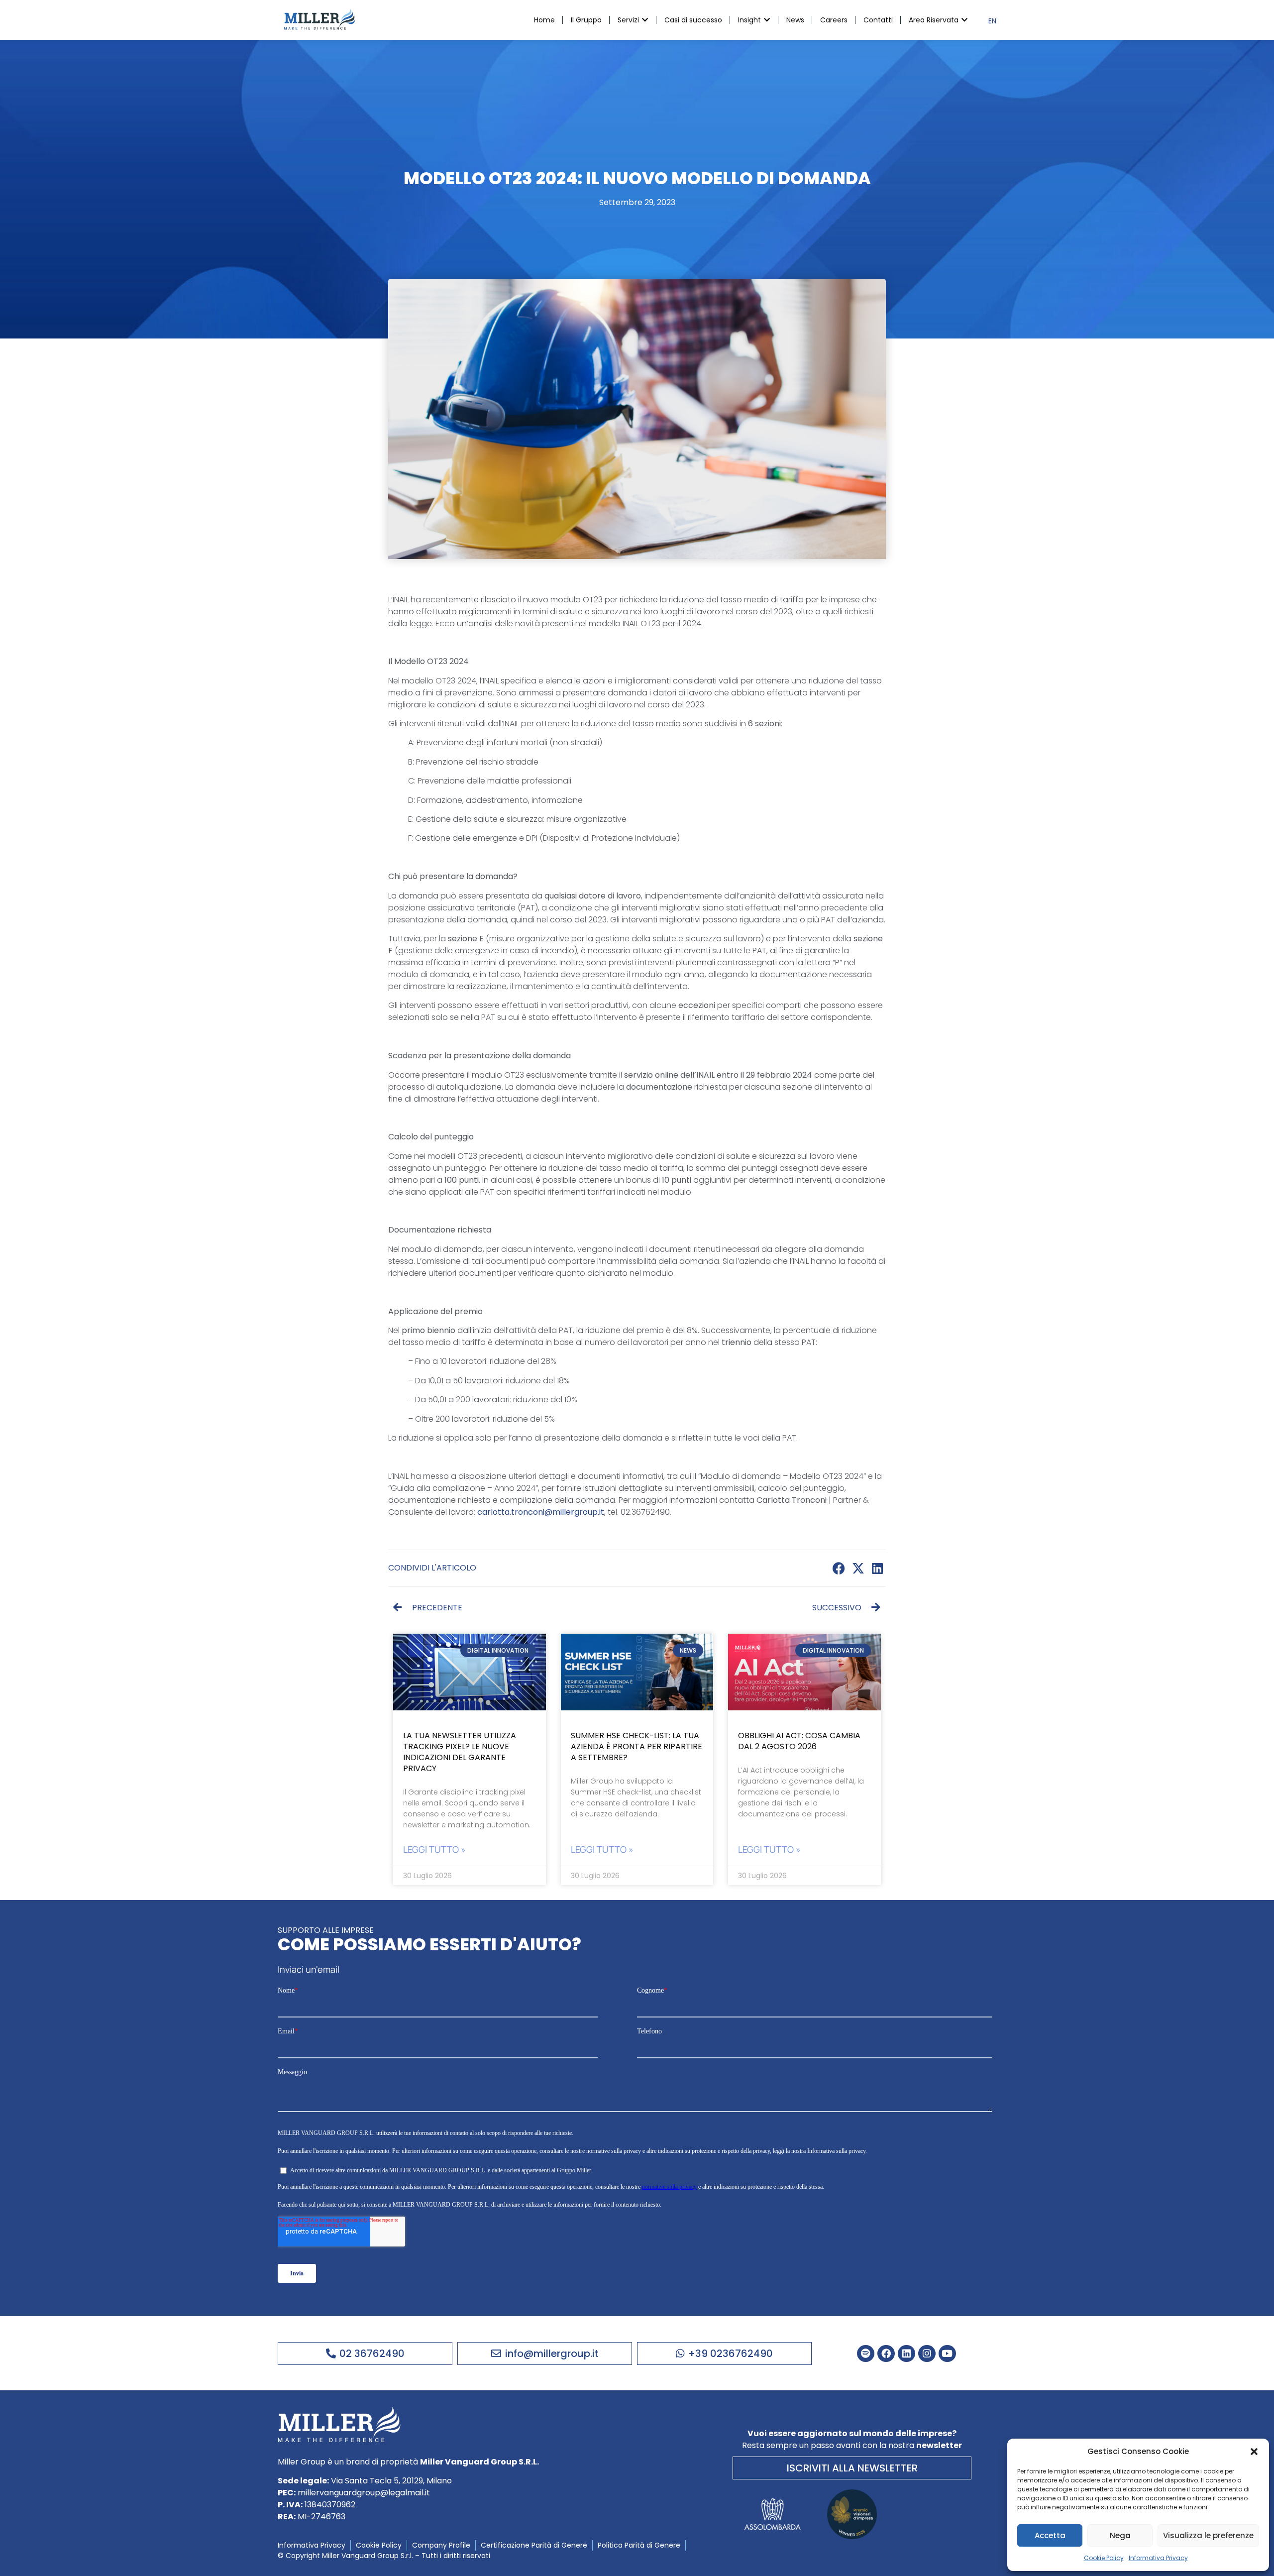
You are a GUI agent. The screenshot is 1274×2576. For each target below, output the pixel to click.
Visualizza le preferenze (1208, 2535)
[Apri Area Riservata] (964, 20)
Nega (1120, 2535)
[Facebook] (886, 2354)
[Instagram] (927, 2354)
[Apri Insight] (767, 20)
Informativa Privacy (1158, 2558)
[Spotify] (866, 2354)
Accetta (1050, 2535)
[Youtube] (947, 2354)
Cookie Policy (1104, 2558)
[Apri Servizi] (645, 20)
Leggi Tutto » (434, 1849)
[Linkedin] (906, 2354)
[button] (1254, 2452)
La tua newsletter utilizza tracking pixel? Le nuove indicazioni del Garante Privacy (460, 1752)
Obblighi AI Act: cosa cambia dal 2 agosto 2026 (799, 1741)
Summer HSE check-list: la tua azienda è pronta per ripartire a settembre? (637, 1746)
